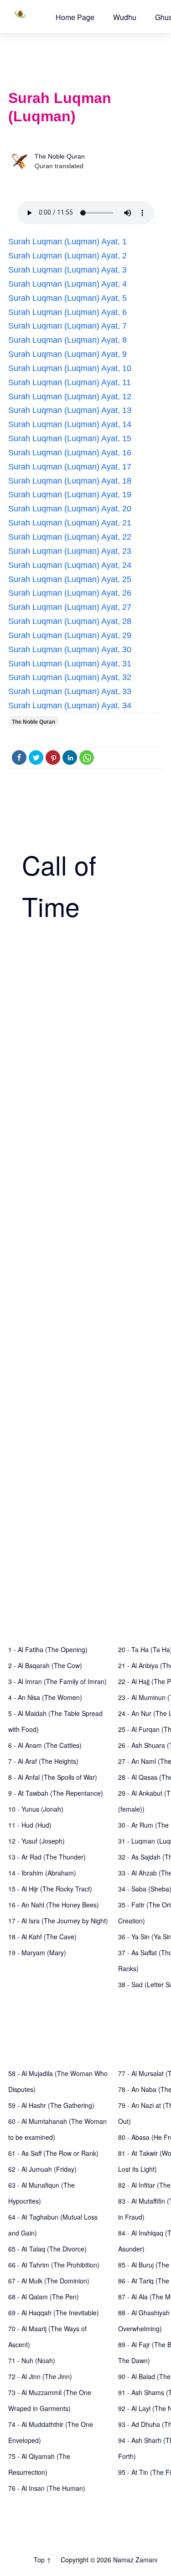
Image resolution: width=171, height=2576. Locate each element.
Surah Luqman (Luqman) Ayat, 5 (67, 298)
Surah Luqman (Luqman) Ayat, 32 (70, 677)
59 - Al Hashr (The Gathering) (51, 2105)
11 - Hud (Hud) (30, 1825)
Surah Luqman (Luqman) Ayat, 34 (70, 706)
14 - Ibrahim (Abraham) (42, 1873)
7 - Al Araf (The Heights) (43, 1761)
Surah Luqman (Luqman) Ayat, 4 (67, 284)
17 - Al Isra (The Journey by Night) (58, 1921)
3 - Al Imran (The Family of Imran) (57, 1681)
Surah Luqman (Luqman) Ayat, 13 (70, 410)
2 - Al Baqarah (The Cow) (45, 1665)
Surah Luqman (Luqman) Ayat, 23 (70, 551)
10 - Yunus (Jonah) (36, 1809)
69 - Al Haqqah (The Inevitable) (54, 2313)
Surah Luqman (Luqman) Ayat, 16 (70, 453)
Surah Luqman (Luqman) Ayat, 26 (70, 593)
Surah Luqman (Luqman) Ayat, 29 (70, 635)
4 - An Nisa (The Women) (45, 1697)
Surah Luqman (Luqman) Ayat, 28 (70, 621)
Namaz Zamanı (135, 2560)
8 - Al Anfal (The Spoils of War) (53, 1777)
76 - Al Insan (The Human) (47, 2488)
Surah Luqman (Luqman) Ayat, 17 (70, 467)
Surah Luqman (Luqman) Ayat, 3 (67, 270)
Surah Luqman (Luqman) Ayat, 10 (70, 368)
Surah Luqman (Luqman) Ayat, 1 (67, 242)
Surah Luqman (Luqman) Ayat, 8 (67, 340)
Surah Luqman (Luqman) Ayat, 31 (70, 664)
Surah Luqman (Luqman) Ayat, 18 (70, 481)
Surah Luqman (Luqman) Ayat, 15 (70, 438)
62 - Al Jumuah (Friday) (42, 2169)
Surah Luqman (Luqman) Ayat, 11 (70, 382)
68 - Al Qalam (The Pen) (44, 2297)
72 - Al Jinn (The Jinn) (40, 2376)
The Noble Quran (60, 156)
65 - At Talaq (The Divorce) (47, 2249)
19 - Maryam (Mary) (37, 1953)
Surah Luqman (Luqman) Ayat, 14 (70, 424)
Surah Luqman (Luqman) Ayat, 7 (67, 326)
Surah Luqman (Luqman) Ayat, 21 (70, 523)
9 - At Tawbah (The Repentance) (56, 1793)
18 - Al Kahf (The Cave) (42, 1937)
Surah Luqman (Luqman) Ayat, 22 (70, 537)
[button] (75, 17)
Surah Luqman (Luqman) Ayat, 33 (70, 691)
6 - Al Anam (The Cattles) (45, 1745)
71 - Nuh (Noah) (32, 2360)
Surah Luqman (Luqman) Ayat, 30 (70, 649)
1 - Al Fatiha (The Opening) (48, 1649)
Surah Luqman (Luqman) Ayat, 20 (70, 509)
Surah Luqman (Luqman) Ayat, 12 (70, 397)
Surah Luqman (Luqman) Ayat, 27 (70, 607)
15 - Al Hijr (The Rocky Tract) (50, 1889)
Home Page (75, 17)
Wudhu (125, 17)
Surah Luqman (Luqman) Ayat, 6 (67, 312)
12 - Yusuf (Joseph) (36, 1841)
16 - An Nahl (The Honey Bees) (54, 1905)
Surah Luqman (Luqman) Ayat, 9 (67, 354)
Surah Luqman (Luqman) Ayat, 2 (67, 256)
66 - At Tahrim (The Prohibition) (54, 2265)
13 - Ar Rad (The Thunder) (47, 1857)
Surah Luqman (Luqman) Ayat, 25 (70, 579)
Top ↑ (43, 2560)
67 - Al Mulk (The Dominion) (49, 2281)
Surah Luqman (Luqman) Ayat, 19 (70, 495)
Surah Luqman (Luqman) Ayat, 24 (70, 565)
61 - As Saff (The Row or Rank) (53, 2153)
